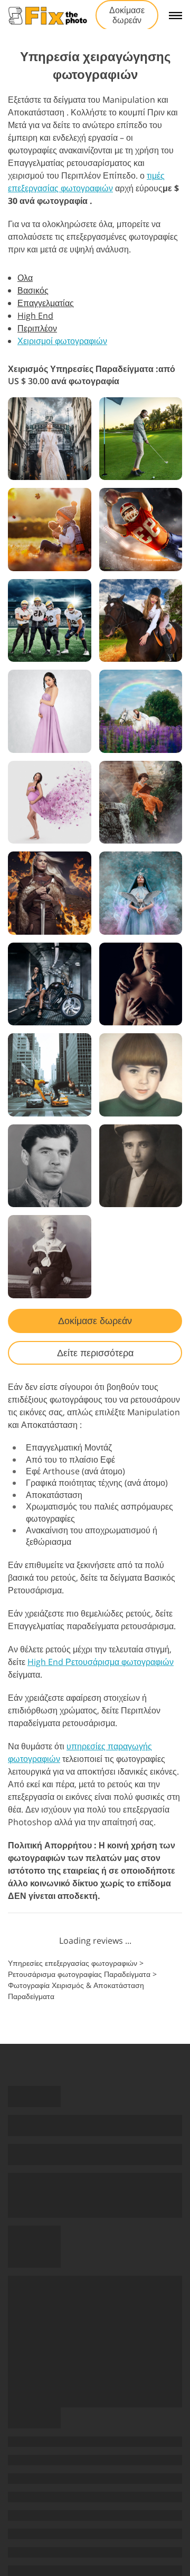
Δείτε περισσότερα (95, 1353)
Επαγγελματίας (46, 303)
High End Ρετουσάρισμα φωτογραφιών (101, 1662)
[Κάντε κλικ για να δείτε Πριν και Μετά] (50, 439)
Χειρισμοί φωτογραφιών (62, 341)
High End (35, 316)
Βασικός (33, 290)
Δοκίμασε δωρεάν (127, 15)
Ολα (25, 278)
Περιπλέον (37, 328)
